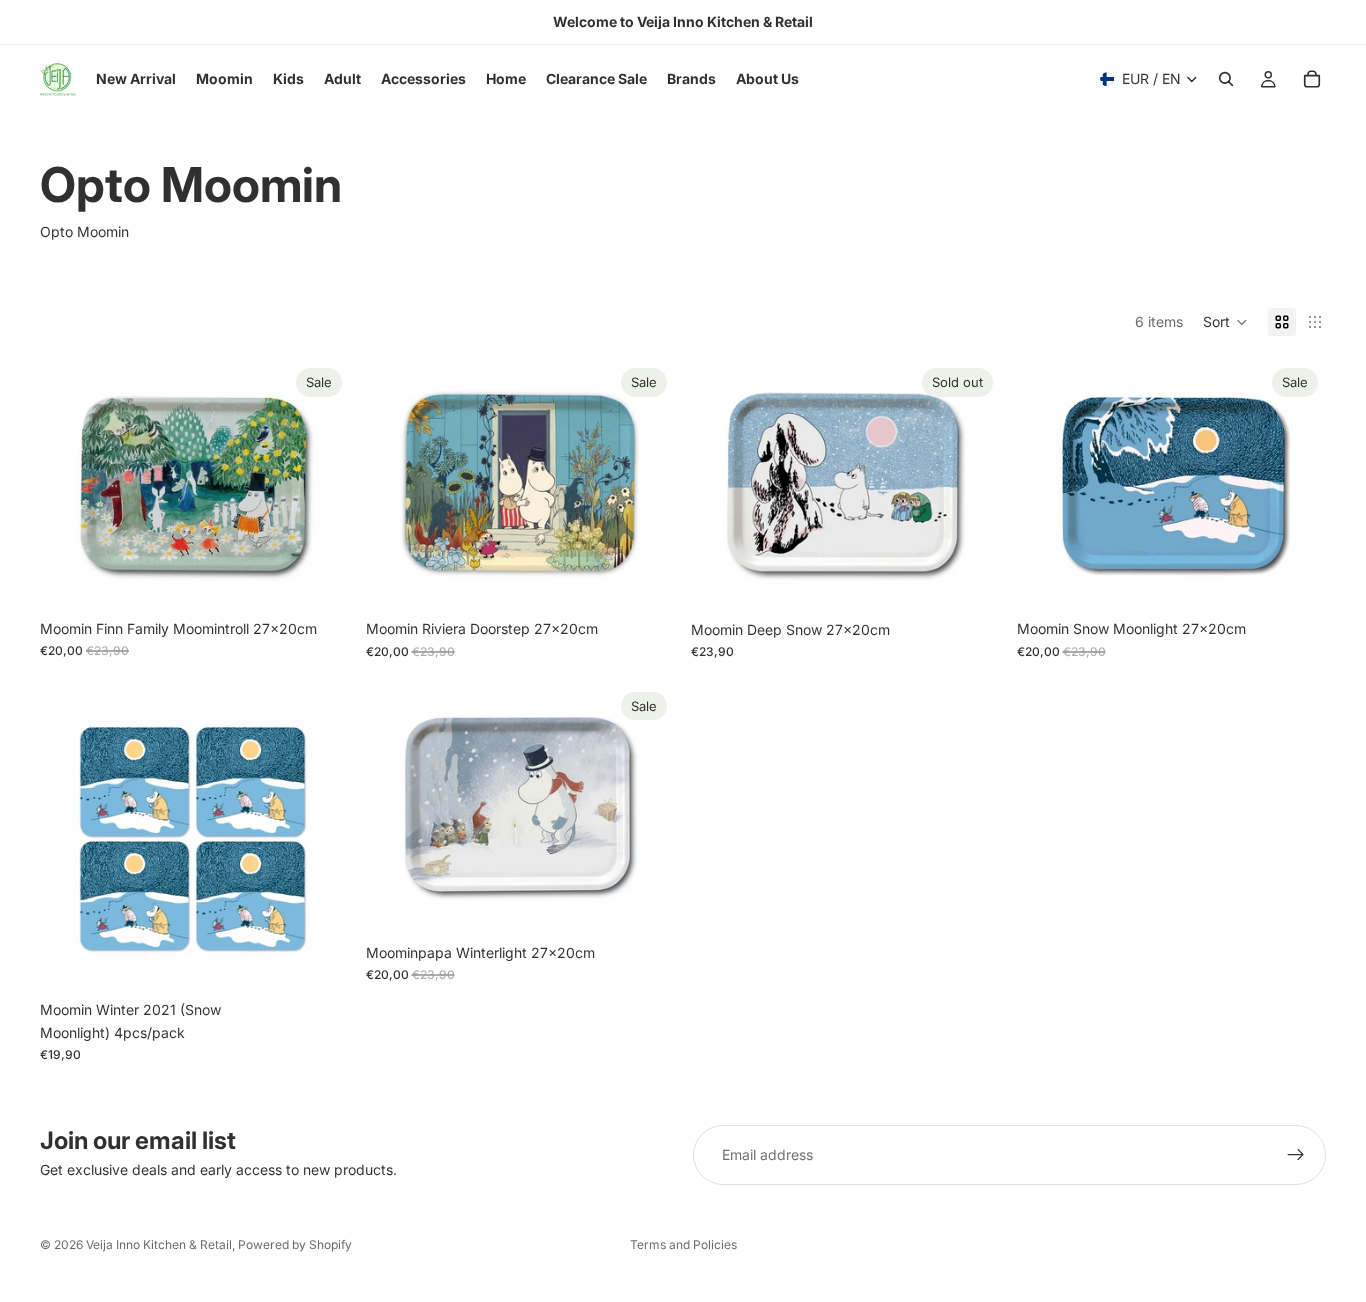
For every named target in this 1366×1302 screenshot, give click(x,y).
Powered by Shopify (295, 1244)
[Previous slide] (1047, 485)
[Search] (1226, 79)
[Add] (319, 579)
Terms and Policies (683, 1244)
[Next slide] (1296, 485)
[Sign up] (1296, 1155)
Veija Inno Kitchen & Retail (159, 1244)
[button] (1225, 322)
